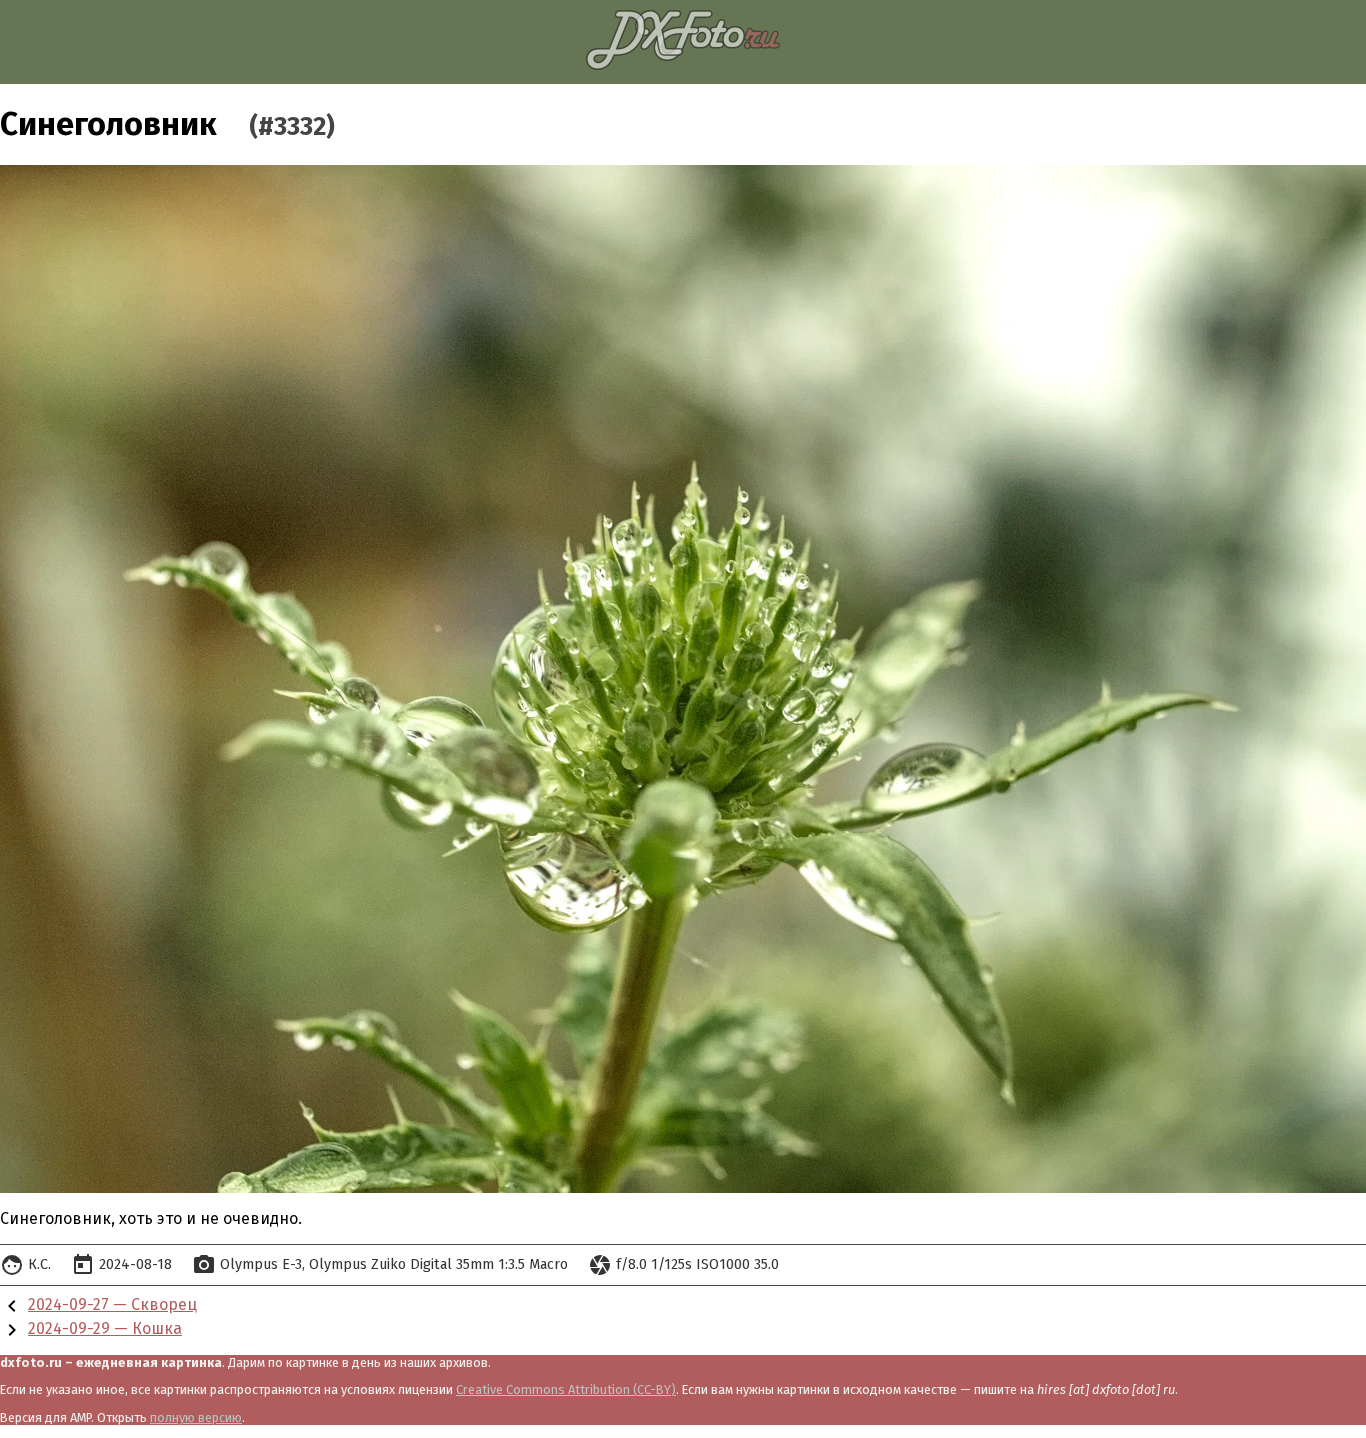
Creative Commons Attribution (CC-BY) (566, 1389)
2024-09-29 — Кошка (105, 1328)
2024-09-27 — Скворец (112, 1304)
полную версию (196, 1417)
